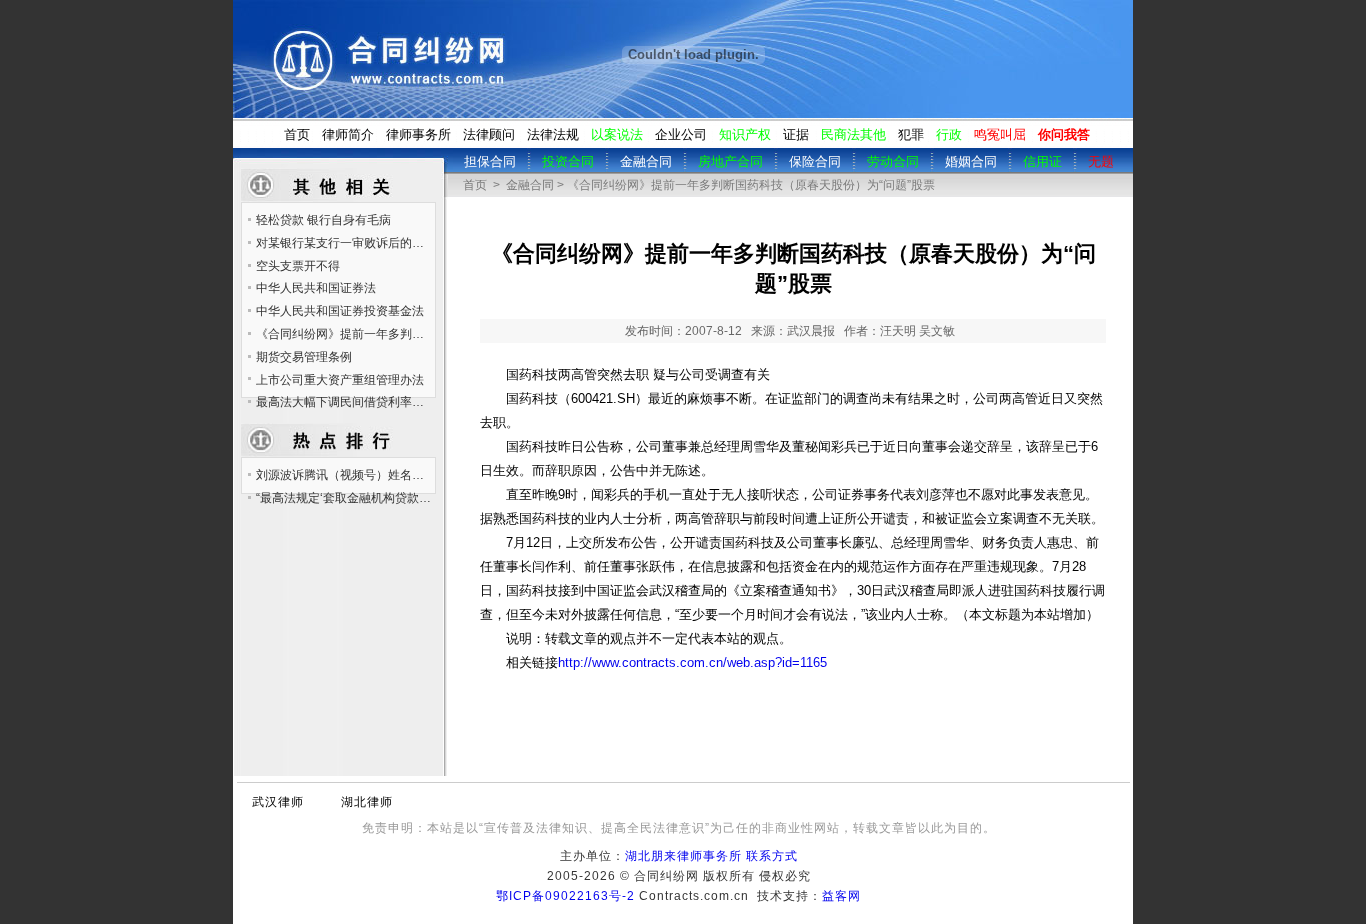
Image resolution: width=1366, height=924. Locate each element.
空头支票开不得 (298, 266)
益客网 (841, 896)
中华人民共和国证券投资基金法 (340, 311)
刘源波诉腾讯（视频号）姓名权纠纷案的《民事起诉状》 (345, 475)
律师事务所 (418, 134)
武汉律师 (278, 802)
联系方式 (772, 856)
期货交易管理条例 (304, 357)
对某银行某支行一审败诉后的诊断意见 (345, 243)
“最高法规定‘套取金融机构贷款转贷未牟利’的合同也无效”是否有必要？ (345, 498)
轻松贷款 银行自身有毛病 (323, 220)
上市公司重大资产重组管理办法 (340, 380)
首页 (297, 134)
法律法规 (553, 134)
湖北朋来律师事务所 (683, 856)
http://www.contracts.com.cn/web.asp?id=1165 (692, 663)
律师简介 (348, 134)
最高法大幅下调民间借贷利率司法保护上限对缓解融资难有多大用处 (345, 402)
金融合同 (530, 185)
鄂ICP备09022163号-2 (565, 896)
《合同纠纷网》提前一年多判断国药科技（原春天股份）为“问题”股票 (345, 334)
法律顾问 (489, 134)
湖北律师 (367, 802)
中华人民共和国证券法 (316, 288)
